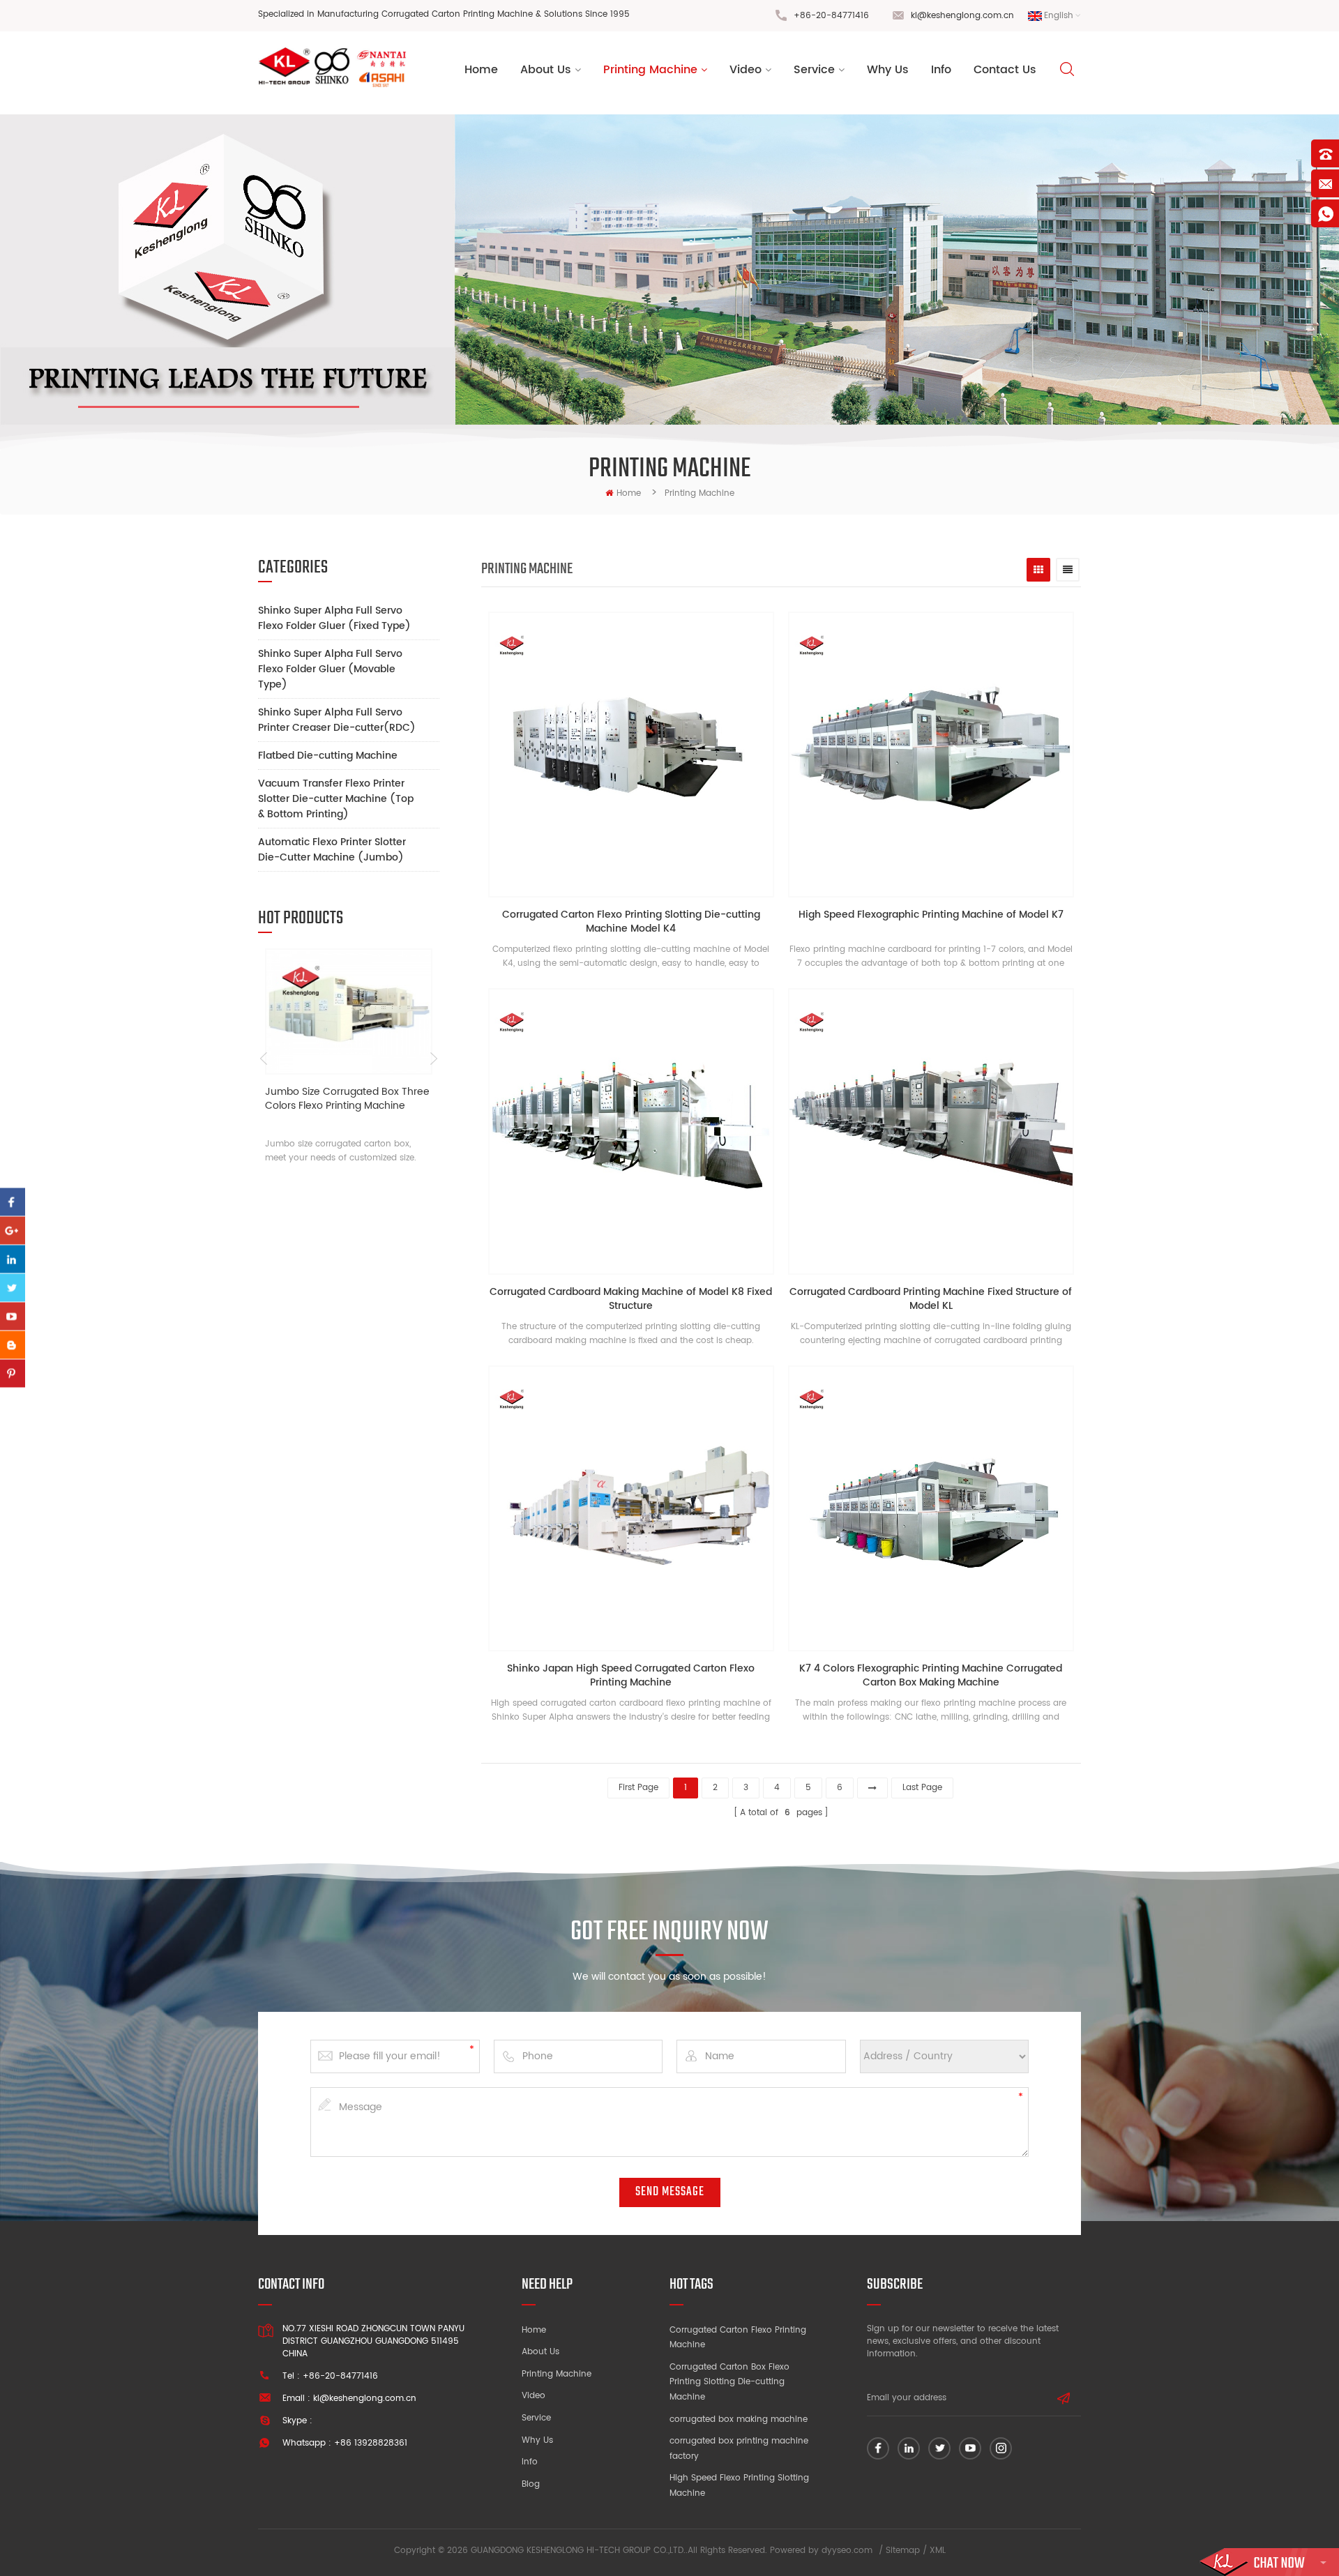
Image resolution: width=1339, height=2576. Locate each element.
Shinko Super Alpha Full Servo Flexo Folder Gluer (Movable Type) (330, 669)
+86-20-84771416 (831, 16)
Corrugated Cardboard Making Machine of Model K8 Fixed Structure (631, 1299)
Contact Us (1005, 70)
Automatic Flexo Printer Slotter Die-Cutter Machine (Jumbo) (332, 850)
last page (922, 1788)
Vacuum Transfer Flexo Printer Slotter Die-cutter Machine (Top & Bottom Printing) (336, 799)
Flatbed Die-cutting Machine (328, 756)
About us (546, 70)
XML (938, 2551)
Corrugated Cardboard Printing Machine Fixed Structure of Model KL (931, 1299)
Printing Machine (650, 70)
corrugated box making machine (739, 2419)
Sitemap (903, 2551)
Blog (531, 2484)
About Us (540, 2352)
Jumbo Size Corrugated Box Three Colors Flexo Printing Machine (347, 1099)
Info (941, 70)
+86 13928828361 (371, 2443)
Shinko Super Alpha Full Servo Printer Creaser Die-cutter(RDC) (337, 720)
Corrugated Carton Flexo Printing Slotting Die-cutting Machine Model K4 (631, 922)
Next (434, 1059)
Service (814, 70)
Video (746, 70)
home (629, 493)
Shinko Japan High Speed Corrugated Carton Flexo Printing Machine (631, 1676)
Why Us (888, 70)
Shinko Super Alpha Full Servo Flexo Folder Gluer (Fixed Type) (334, 618)
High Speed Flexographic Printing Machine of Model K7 (931, 915)
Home (481, 70)
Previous (263, 1059)
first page (638, 1788)
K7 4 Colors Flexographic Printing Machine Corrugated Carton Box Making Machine (931, 1676)
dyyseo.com (847, 2551)
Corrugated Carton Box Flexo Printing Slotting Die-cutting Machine (729, 2382)
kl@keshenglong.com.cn (962, 16)
